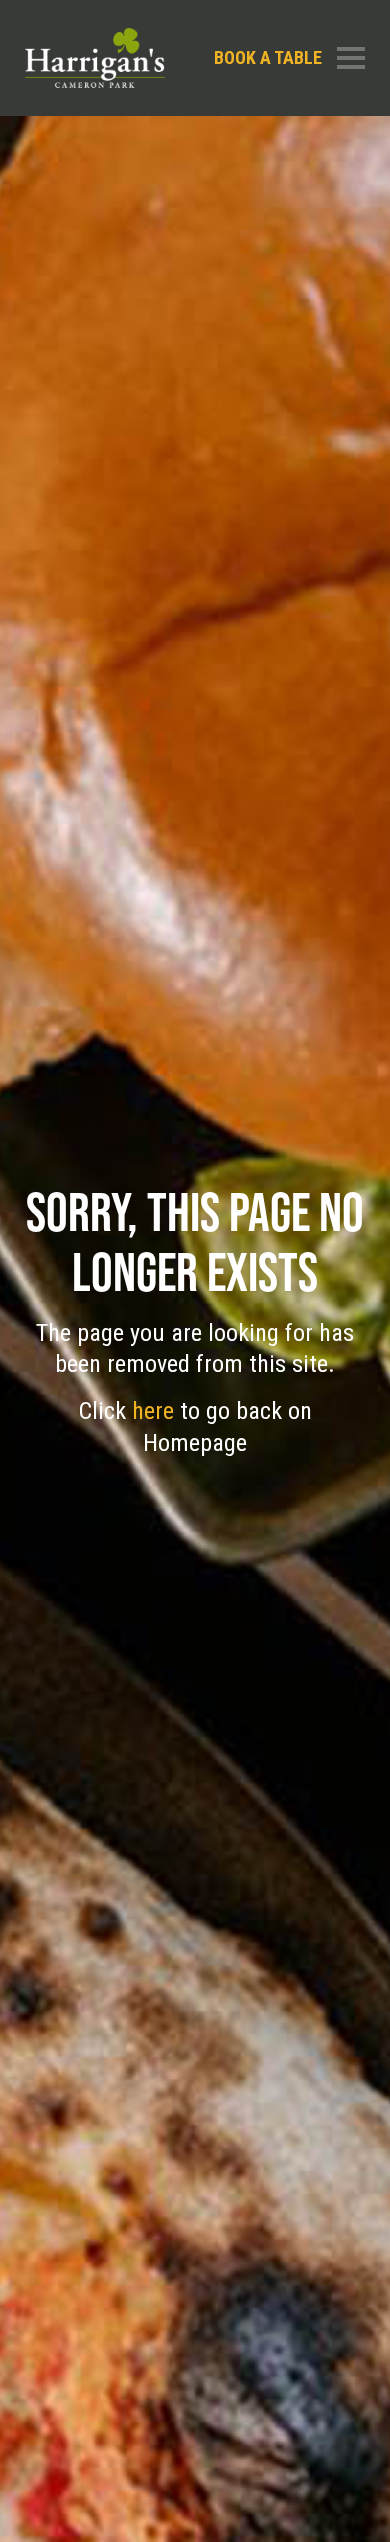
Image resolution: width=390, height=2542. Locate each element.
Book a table (268, 57)
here (156, 1411)
